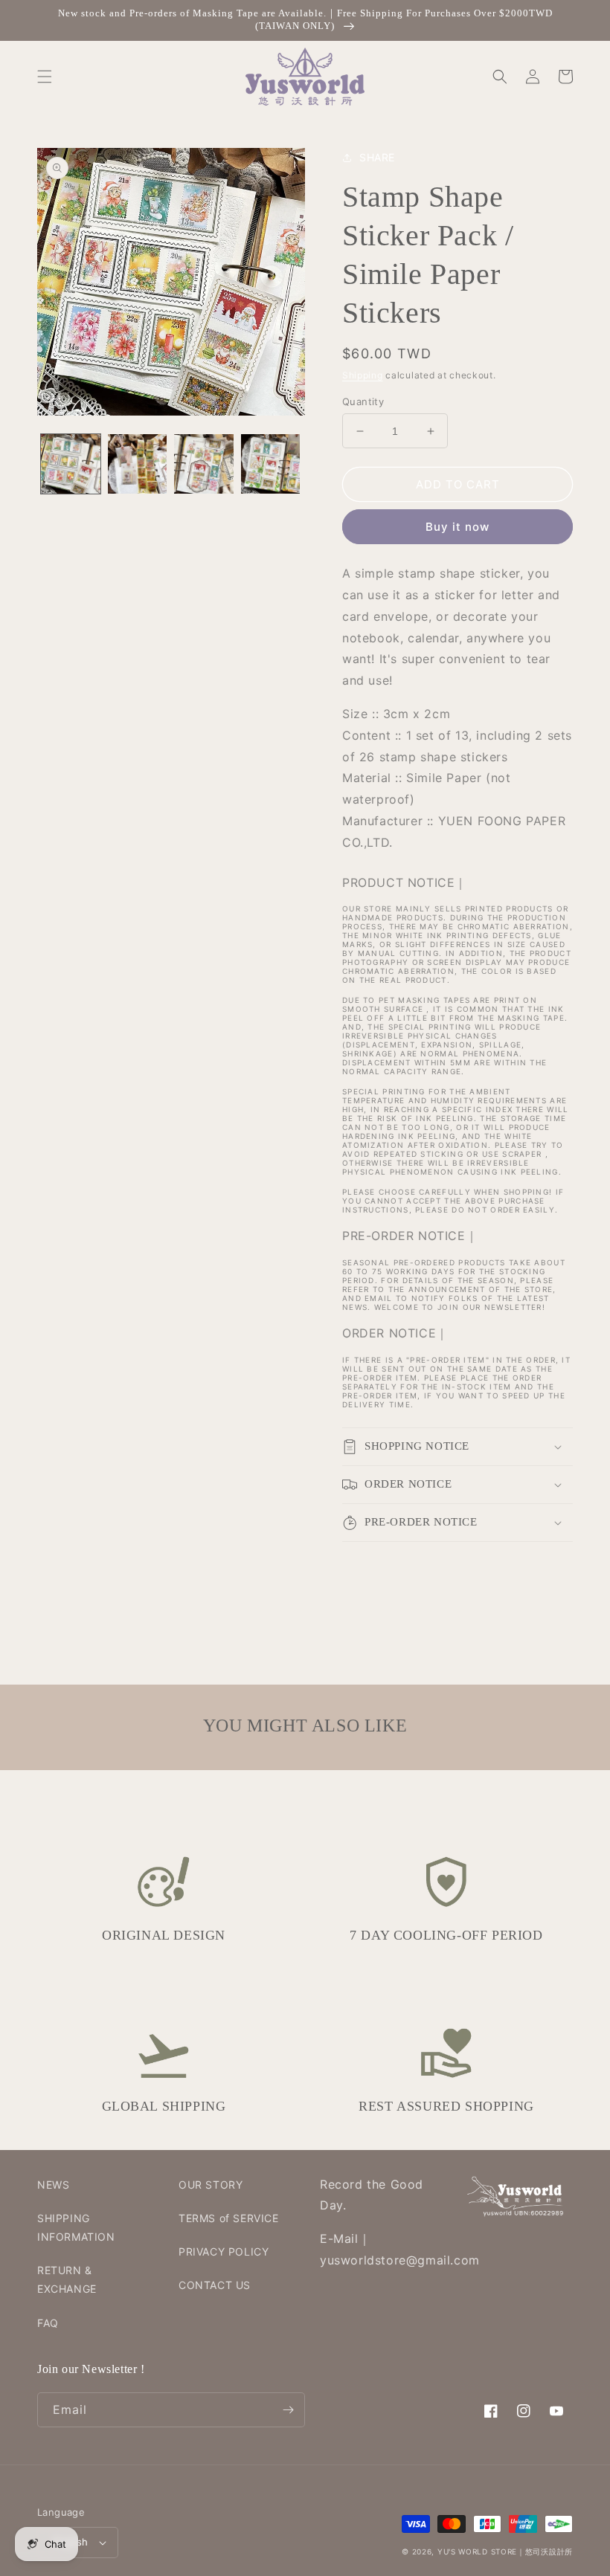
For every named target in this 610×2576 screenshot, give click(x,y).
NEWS (53, 2185)
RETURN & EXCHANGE (67, 2279)
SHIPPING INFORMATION (76, 2227)
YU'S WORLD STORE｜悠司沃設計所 (505, 2551)
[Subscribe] (288, 2410)
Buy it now (457, 527)
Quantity (363, 401)
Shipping (363, 375)
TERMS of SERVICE (229, 2218)
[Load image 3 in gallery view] (204, 464)
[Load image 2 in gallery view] (138, 464)
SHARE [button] (377, 157)
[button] (45, 77)
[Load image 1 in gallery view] (71, 464)
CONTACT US (215, 2285)
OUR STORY (211, 2185)
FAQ (48, 2323)
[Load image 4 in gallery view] (271, 464)
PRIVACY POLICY (224, 2251)
